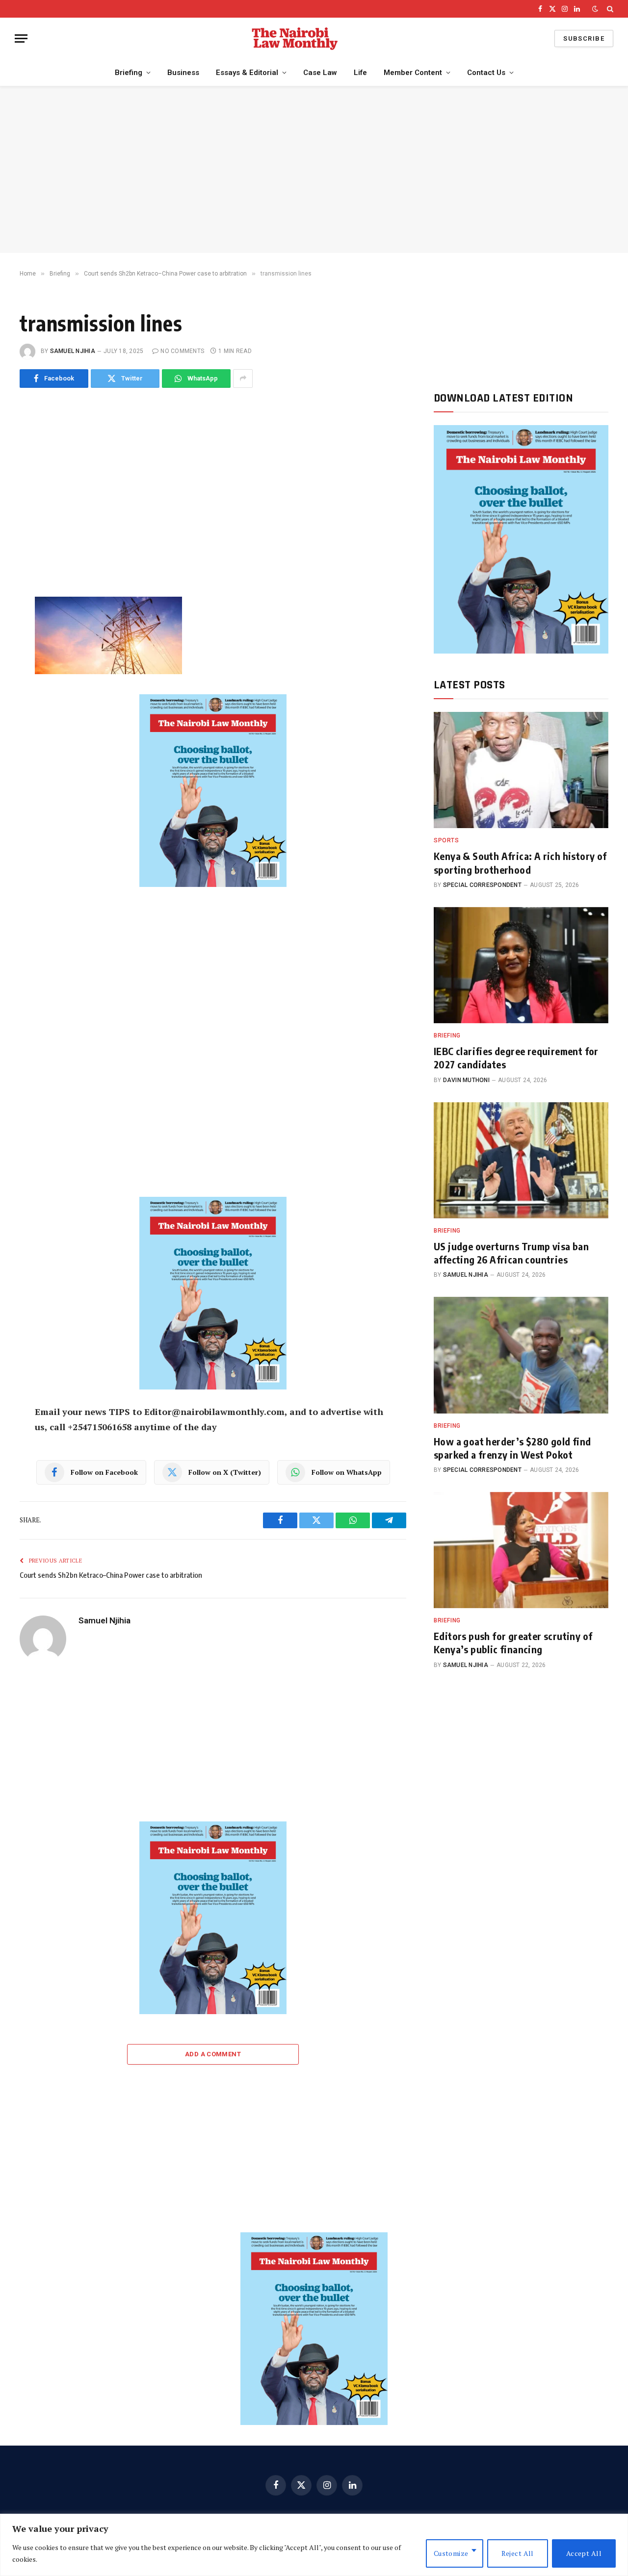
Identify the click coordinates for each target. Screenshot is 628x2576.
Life (360, 73)
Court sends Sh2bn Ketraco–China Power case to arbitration (111, 1575)
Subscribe (584, 38)
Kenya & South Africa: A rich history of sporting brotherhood (520, 862)
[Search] (609, 9)
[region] (314, 2545)
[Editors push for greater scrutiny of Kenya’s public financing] (521, 1550)
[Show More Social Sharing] (243, 379)
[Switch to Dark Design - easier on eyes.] (595, 9)
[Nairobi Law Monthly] (295, 38)
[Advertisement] (314, 170)
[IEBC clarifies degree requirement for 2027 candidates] (521, 965)
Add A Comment (213, 2054)
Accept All (584, 2553)
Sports (446, 840)
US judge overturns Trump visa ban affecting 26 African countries (511, 1253)
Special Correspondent (482, 885)
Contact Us (486, 73)
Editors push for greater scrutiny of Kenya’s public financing (513, 1642)
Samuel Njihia (73, 351)
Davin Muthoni (466, 1080)
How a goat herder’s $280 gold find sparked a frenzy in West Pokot (512, 1448)
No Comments (182, 351)
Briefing (129, 73)
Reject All (518, 2553)
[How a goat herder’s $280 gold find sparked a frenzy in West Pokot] (521, 1355)
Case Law (320, 73)
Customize (451, 2553)
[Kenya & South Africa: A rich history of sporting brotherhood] (521, 770)
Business (183, 73)
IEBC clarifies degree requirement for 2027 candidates (516, 1058)
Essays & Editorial (247, 73)
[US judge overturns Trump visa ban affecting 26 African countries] (521, 1160)
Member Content (413, 73)
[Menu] (21, 38)
